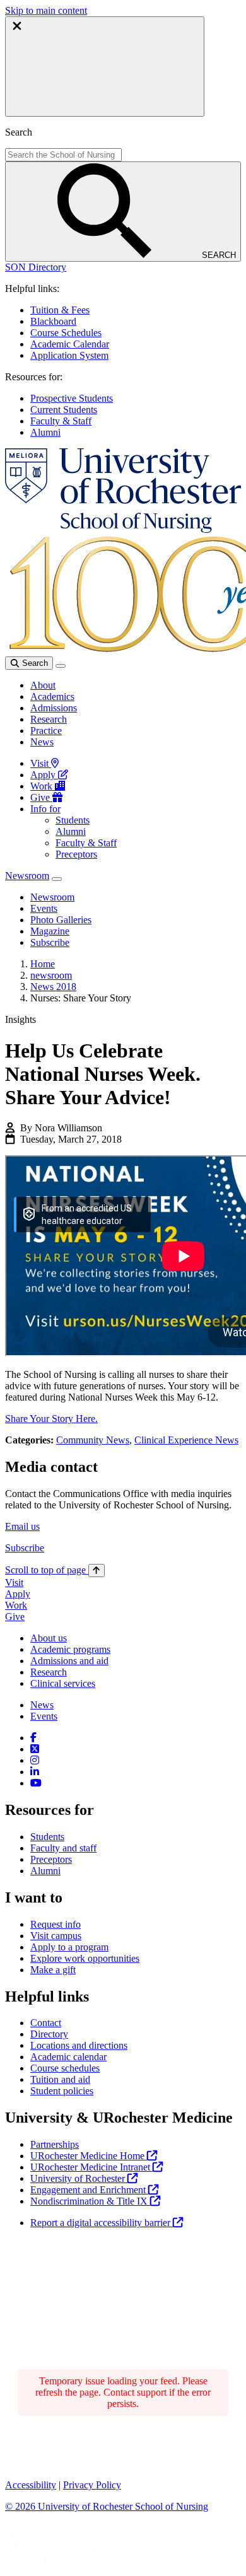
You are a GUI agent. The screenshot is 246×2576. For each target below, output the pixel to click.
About (43, 685)
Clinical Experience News (186, 1440)
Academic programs (70, 1649)
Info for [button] (45, 809)
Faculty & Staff (61, 421)
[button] (36, 267)
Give (41, 797)
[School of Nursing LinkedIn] (35, 1772)
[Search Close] (105, 67)
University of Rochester (79, 2178)
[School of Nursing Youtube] (36, 1783)
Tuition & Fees (60, 310)
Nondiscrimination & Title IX (90, 2201)
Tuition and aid (60, 2079)
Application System (69, 355)
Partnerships (55, 2144)
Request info (56, 1924)
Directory (49, 2034)
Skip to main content (46, 10)
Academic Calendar (70, 344)
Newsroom (27, 876)
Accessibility (31, 2485)
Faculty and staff (63, 1848)
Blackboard (53, 321)
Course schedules (65, 2068)
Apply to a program (69, 1947)
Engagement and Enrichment (89, 2190)
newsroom (51, 975)
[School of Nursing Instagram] (35, 1760)
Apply (44, 775)
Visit (41, 763)
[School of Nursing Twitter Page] (35, 1749)
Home (43, 964)
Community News (93, 1440)
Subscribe (25, 1548)
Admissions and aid (69, 1661)
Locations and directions (79, 2045)
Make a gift (53, 1970)
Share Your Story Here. (51, 1419)
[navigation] (55, 1570)
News (42, 742)
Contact (46, 2023)
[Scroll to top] (97, 1571)
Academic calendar (68, 2057)
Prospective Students (72, 398)
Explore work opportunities (85, 1958)
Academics (52, 696)
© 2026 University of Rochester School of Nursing (107, 2506)
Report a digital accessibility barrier (102, 2223)
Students (73, 820)
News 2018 (53, 987)
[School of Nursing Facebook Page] (33, 1738)
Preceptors (76, 854)
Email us (22, 1526)
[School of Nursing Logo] (123, 529)
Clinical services (63, 1683)
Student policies (62, 2091)
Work (43, 786)
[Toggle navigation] (61, 666)
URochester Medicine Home (89, 2156)
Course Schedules (66, 333)
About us (49, 1638)
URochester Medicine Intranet (91, 2167)
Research (49, 719)
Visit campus (56, 1936)
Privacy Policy (92, 2485)
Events (44, 1716)
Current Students (64, 410)
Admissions (54, 708)
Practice (46, 731)
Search (34, 663)
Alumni (45, 432)
